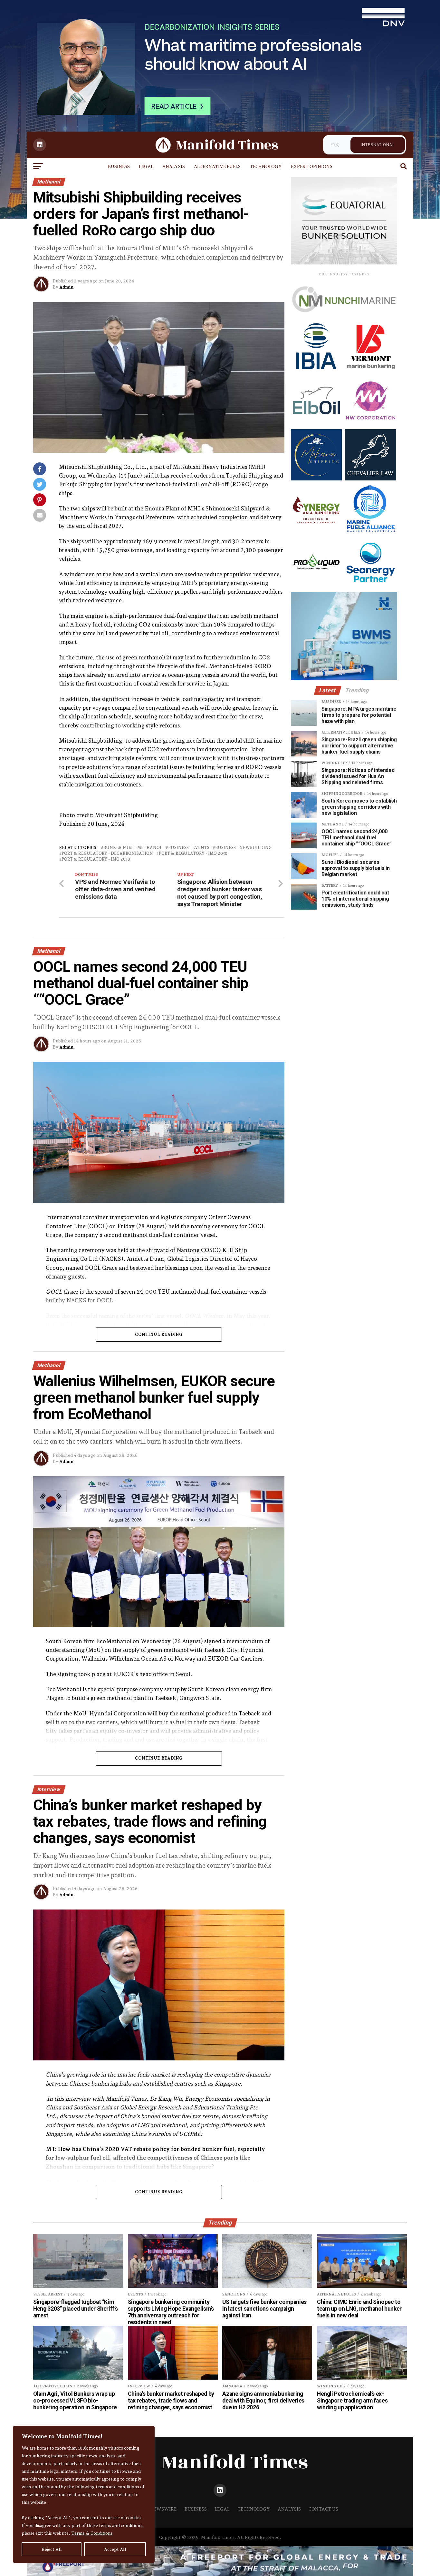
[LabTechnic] (344, 678)
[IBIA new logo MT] (316, 370)
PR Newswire (160, 2509)
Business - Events (189, 848)
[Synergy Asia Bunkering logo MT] (316, 533)
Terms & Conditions (92, 2533)
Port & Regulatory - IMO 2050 (96, 859)
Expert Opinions (312, 166)
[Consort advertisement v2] (344, 263)
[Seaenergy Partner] (370, 587)
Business (119, 166)
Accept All (115, 2549)
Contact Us (323, 2509)
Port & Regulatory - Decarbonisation (107, 854)
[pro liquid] (316, 587)
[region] (84, 2494)
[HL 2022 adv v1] (344, 319)
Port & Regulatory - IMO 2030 (193, 854)
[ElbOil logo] (316, 424)
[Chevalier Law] (370, 479)
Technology (266, 166)
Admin (66, 287)
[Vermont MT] (370, 370)
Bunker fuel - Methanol (133, 848)
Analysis (174, 166)
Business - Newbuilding (243, 848)
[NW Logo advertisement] (370, 424)
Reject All (52, 2549)
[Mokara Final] (316, 479)
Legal (146, 166)
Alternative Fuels (217, 166)
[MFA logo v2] (370, 533)
